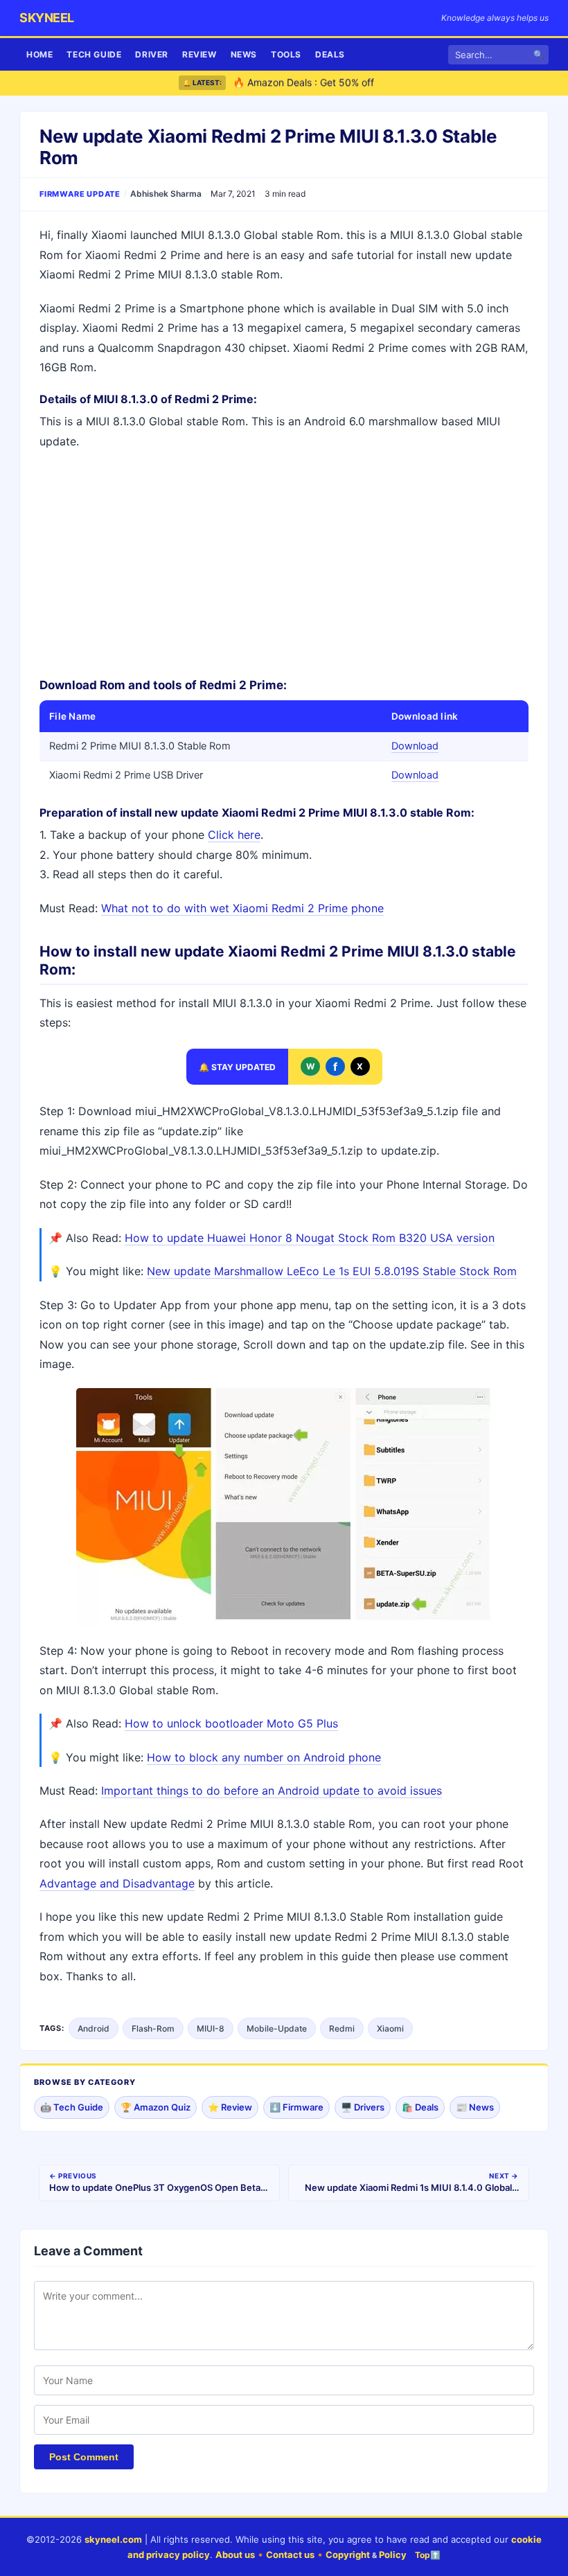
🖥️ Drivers (363, 2107)
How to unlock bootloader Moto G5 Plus (231, 1723)
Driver (152, 54)
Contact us (290, 2555)
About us (235, 2555)
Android (94, 2028)
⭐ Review (230, 2107)
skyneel (47, 18)
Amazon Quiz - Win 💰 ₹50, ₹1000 (311, 86)
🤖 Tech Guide (72, 2107)
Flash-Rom (153, 2028)
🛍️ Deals (420, 2107)
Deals (330, 54)
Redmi (342, 2028)
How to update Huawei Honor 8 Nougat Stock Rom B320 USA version (310, 1238)
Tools (286, 54)
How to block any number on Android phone (264, 1757)
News (244, 54)
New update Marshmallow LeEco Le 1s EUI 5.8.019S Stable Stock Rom (332, 1271)
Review (199, 54)
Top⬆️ (428, 2555)
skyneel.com (113, 2539)
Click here (234, 835)
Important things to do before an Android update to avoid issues (272, 1791)
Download (415, 746)
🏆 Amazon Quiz (156, 2107)
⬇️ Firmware (296, 2107)
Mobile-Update (277, 2028)
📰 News (475, 2107)
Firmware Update (80, 194)
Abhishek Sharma (166, 194)
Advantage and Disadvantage (117, 1883)
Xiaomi (390, 2028)
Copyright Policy (366, 2555)
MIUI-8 (211, 2028)
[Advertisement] (284, 562)
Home (39, 54)
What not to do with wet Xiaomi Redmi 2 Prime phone (242, 908)
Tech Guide (94, 54)
